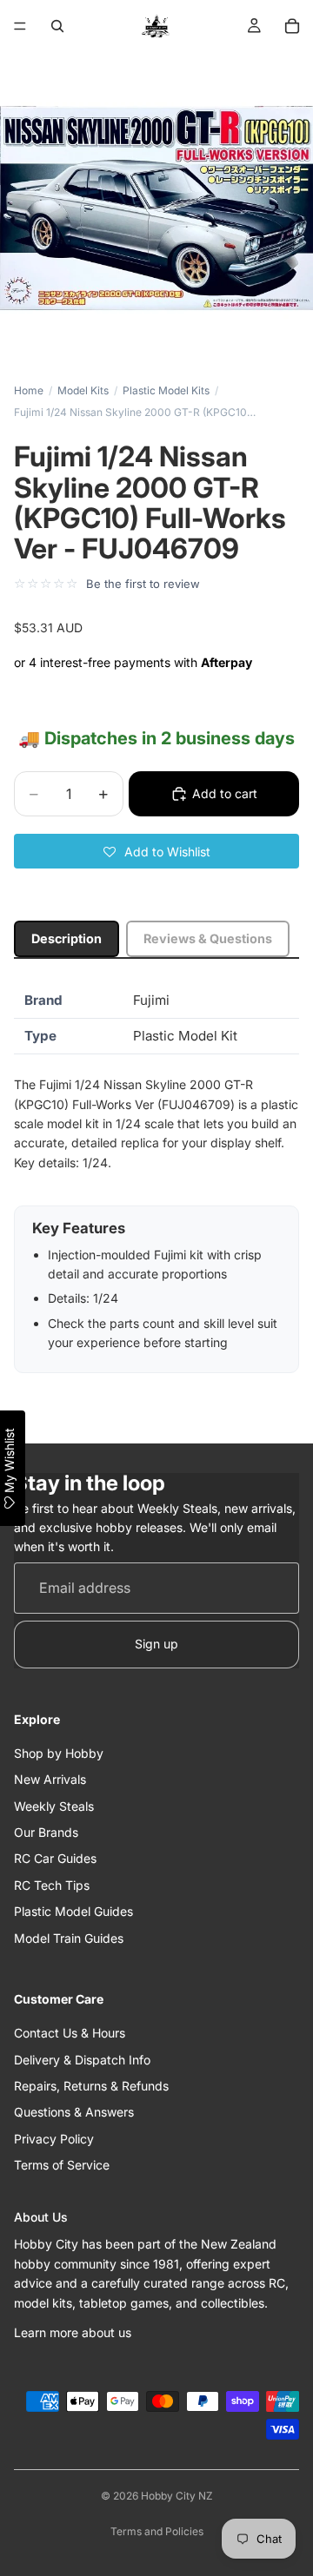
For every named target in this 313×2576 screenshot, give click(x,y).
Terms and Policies (157, 2531)
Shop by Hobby (59, 1753)
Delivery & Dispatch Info (82, 2060)
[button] (156, 851)
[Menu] (20, 26)
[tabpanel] (156, 1178)
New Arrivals (50, 1779)
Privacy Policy (54, 2139)
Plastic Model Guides (73, 1911)
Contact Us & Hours (70, 2033)
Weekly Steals (54, 1806)
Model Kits (83, 390)
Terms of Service (62, 2165)
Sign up (156, 1644)
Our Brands (46, 1832)
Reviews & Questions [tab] (208, 938)
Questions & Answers (74, 2112)
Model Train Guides (69, 1938)
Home (29, 390)
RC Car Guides (55, 1858)
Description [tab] (67, 938)
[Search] (57, 26)
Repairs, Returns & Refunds (91, 2086)
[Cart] (292, 26)
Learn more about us (73, 2332)
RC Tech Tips (52, 1885)
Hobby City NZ (177, 2496)
